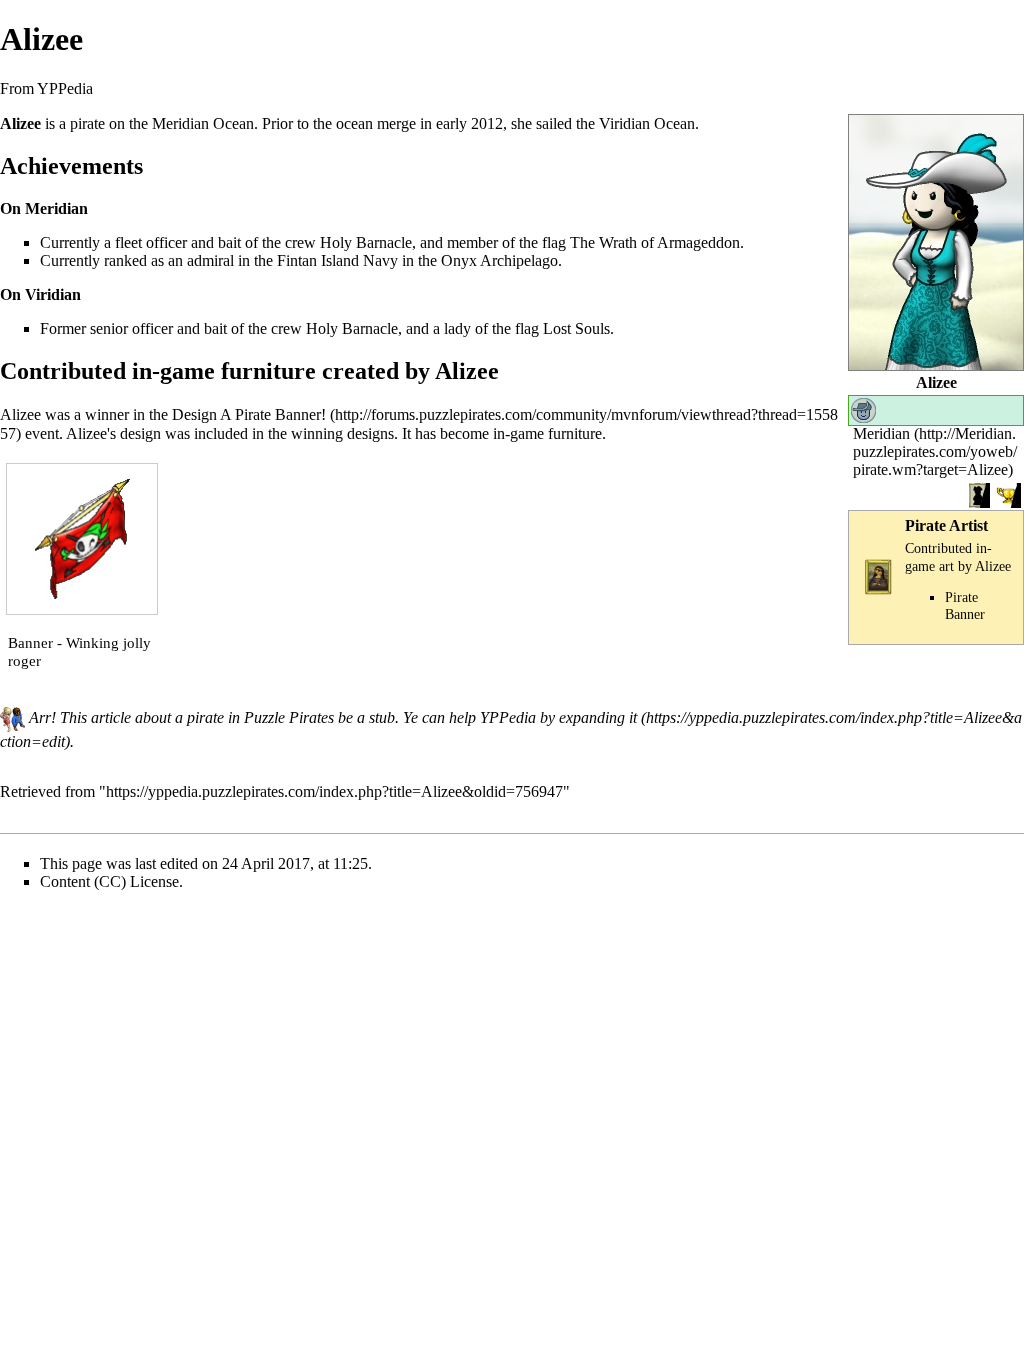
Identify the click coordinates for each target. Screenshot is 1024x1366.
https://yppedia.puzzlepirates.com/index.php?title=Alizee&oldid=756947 (334, 791)
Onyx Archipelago (499, 260)
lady (457, 328)
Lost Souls (576, 328)
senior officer (131, 328)
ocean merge (376, 123)
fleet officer (151, 242)
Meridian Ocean (203, 123)
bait (229, 242)
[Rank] (863, 408)
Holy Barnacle (366, 242)
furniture (575, 433)
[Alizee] (936, 240)
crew (300, 242)
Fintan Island (318, 260)
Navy (380, 260)
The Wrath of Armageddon (655, 242)
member (472, 242)
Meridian (881, 433)
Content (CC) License (109, 881)
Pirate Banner (965, 605)
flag (554, 242)
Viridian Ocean (647, 123)
